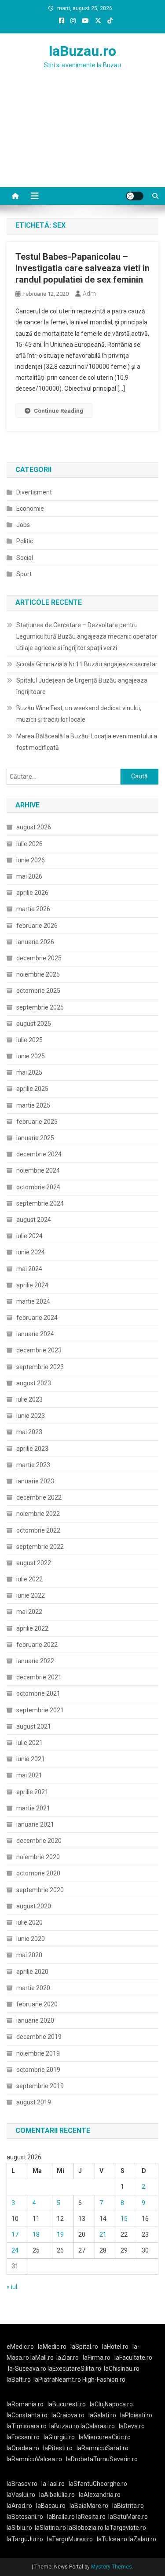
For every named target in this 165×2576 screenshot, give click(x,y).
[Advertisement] (82, 139)
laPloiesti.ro (136, 2415)
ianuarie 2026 (35, 942)
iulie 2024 (29, 1236)
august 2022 (34, 1563)
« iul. (13, 2287)
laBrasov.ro (22, 2484)
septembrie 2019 (40, 2086)
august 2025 (34, 1024)
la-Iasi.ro (53, 2484)
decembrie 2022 (39, 1497)
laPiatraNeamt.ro (57, 2380)
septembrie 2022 (40, 1547)
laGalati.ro (102, 2415)
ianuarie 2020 (35, 2020)
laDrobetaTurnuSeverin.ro (102, 2459)
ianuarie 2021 (35, 1824)
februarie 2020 (37, 2004)
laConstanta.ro (27, 2415)
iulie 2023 (29, 1399)
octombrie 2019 (38, 2070)
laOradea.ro (23, 2448)
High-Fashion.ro (104, 2380)
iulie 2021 (29, 1743)
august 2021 (34, 1726)
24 (15, 2250)
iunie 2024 (31, 1252)
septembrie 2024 (40, 1203)
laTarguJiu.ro (27, 2539)
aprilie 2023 (32, 1449)
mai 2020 (29, 1955)
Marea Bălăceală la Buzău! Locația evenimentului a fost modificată (87, 742)
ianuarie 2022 (35, 1661)
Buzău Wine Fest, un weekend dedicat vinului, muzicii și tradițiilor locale (79, 714)
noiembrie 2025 (38, 974)
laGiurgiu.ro (61, 2437)
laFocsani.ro (23, 2437)
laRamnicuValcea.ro (34, 2459)
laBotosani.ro (25, 2517)
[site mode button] (135, 196)
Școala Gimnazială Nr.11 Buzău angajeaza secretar (87, 664)
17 (15, 2234)
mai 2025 (29, 1072)
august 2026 (34, 827)
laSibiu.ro (19, 2528)
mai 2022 (29, 1612)
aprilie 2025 (32, 1089)
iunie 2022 (31, 1595)
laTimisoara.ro (27, 2426)
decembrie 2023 (39, 1350)
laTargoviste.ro (125, 2528)
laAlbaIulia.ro (57, 2495)
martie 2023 (33, 1465)
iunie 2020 (31, 1939)
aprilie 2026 (32, 893)
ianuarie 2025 (35, 1138)
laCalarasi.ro (98, 2426)
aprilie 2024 (32, 1285)
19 (60, 2234)
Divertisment (34, 492)
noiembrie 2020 (38, 1857)
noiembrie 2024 (38, 1170)
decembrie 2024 (39, 1154)
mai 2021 (29, 1775)
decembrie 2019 (39, 2037)
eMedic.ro (20, 2347)
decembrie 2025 (39, 958)
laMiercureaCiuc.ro (105, 2437)
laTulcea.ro (113, 2539)
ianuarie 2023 (35, 1481)
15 (124, 2219)
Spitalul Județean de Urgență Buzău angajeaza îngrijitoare (82, 686)
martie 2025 (33, 1105)
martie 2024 (33, 1301)
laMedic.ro (53, 2347)
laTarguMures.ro (70, 2539)
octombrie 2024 (38, 1187)
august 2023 (34, 1383)
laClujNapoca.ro (111, 2404)
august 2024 (34, 1220)
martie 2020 (33, 1988)
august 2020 (34, 1906)
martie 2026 (33, 909)
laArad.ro (19, 2506)
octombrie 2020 (38, 1873)
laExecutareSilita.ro (74, 2369)
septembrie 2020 (40, 1890)
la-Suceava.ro (27, 2369)
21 (103, 2234)
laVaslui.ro (23, 2495)
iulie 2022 (29, 1579)
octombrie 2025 (38, 991)
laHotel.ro (115, 2347)
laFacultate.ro (133, 2358)
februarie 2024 (37, 1318)
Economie (30, 509)
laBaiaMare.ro (89, 2506)
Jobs (23, 525)
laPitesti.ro (58, 2448)
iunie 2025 (31, 1056)
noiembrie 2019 (38, 2053)
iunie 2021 (31, 1759)
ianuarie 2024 (35, 1334)
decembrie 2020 (39, 1841)
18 (36, 2234)
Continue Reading (59, 411)
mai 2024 (29, 1269)
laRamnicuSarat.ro (103, 2448)
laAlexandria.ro (100, 2495)
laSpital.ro (84, 2347)
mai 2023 (29, 1432)
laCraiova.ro (68, 2415)
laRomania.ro (25, 2404)
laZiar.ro (68, 2358)
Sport (24, 574)
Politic (25, 541)
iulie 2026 (29, 844)
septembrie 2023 (40, 1367)
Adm (89, 294)
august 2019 (34, 2102)
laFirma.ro (97, 2358)
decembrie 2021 (39, 1677)
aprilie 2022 (32, 1628)
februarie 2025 (37, 1122)
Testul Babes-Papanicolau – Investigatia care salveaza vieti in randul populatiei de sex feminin (82, 268)
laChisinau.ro (122, 2369)
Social (25, 558)
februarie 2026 (37, 926)
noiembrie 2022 (38, 1514)
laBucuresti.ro (67, 2404)
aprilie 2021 (32, 1792)
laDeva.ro (132, 2426)
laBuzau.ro (82, 51)
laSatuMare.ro (128, 2517)
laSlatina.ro (50, 2528)
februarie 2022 (37, 1645)
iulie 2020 (29, 1922)
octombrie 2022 (38, 1530)
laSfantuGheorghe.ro (98, 2484)
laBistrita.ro (128, 2506)
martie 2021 (33, 1808)
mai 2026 (29, 876)
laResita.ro (91, 2517)
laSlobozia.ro (85, 2528)
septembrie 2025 (40, 1007)
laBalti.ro (19, 2380)
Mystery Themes (112, 2567)
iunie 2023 (31, 1416)
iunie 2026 (31, 860)
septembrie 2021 (40, 1710)
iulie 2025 (29, 1040)
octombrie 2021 (38, 1693)
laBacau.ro (51, 2506)
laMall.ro (42, 2358)
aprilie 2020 (32, 1972)
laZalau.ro (142, 2539)
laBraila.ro (61, 2517)
